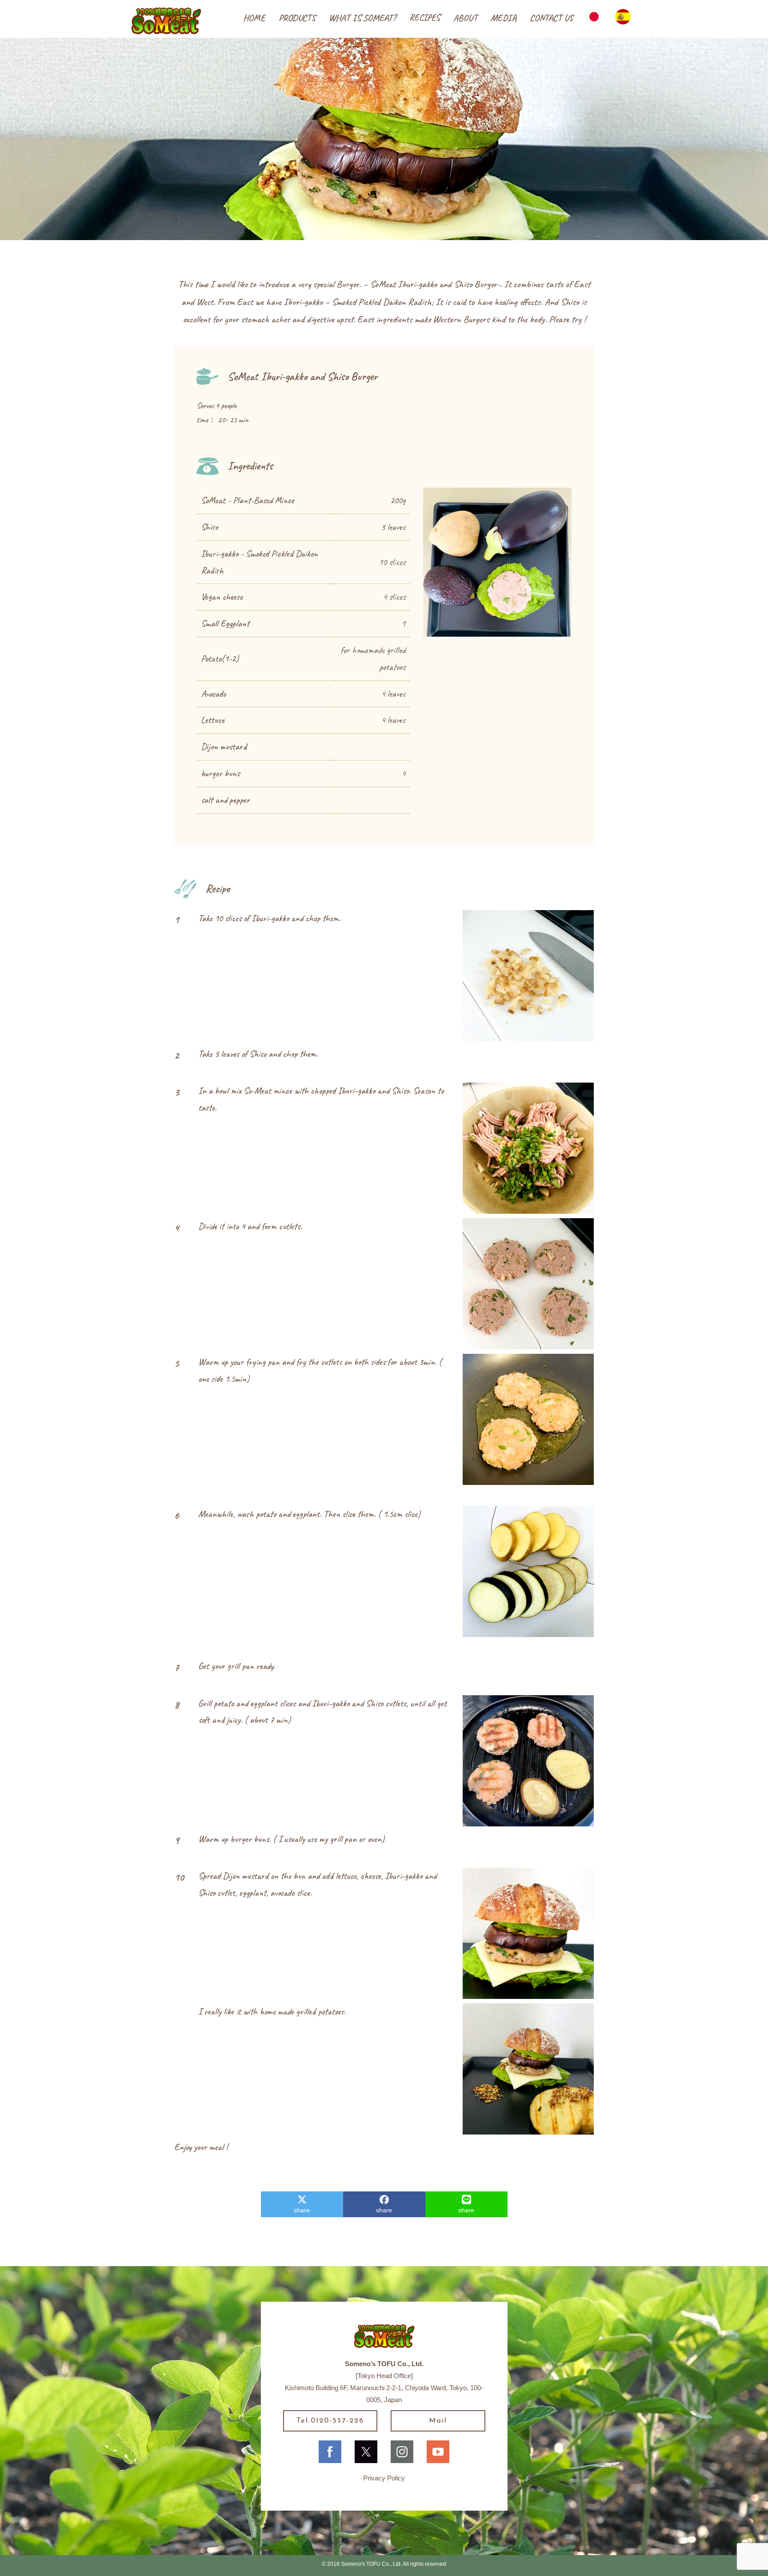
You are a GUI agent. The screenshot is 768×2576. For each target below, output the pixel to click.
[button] (297, 18)
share (302, 2210)
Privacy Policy (384, 2478)
